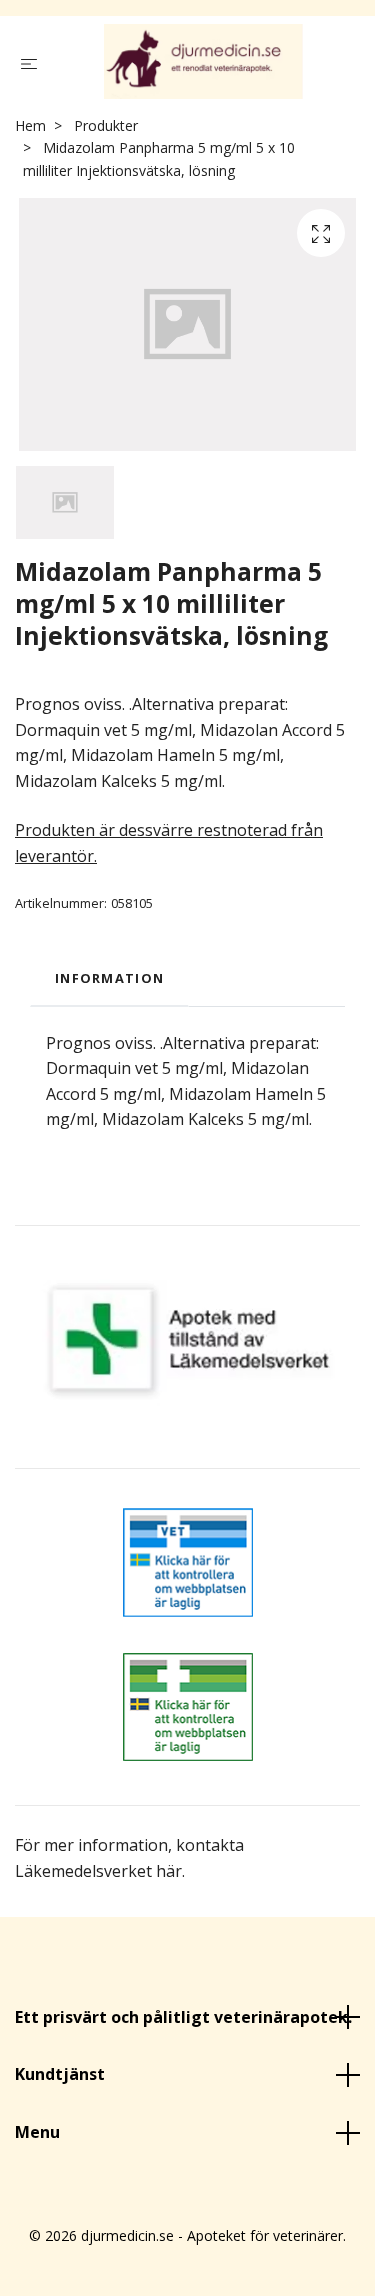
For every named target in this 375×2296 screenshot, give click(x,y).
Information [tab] (109, 983)
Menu (37, 2137)
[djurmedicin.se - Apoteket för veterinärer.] (204, 64)
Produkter (106, 130)
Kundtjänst (60, 2079)
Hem (30, 130)
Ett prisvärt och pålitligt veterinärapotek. (183, 2022)
